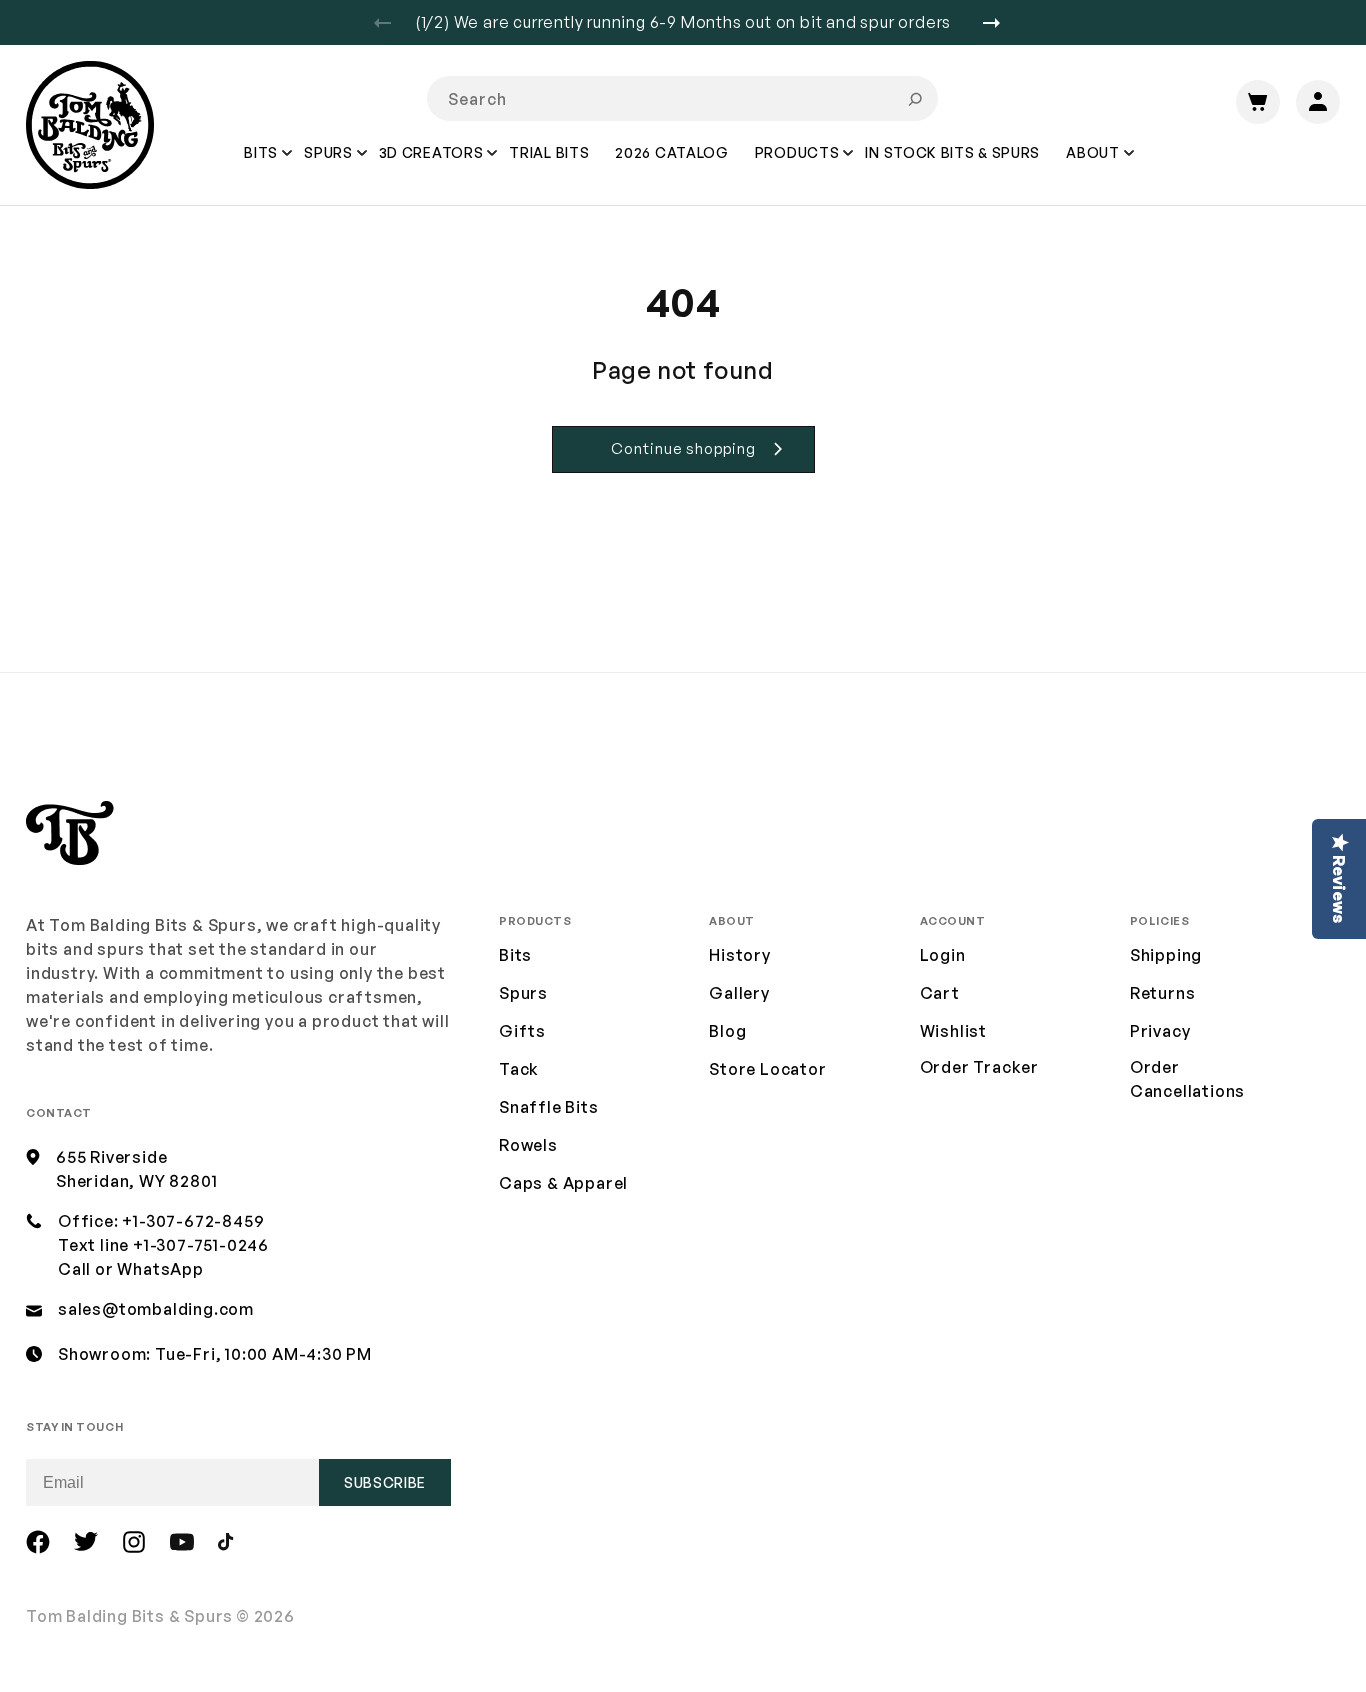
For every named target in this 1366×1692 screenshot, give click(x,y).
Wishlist (953, 1031)
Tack (519, 1069)
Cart (940, 993)
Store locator (767, 1069)
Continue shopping (683, 448)
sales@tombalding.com (156, 1309)
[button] (262, 167)
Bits (515, 955)
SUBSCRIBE (385, 1482)
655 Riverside (111, 1157)
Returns (1163, 993)
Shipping (1166, 955)
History (740, 955)
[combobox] (682, 98)
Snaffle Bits (549, 1107)
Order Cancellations (1187, 1079)
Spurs (523, 993)
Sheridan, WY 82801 (136, 1181)
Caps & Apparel (563, 1183)
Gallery (739, 993)
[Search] (915, 99)
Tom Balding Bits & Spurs (129, 1616)
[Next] (999, 23)
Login (943, 955)
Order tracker (979, 1068)
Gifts (522, 1031)
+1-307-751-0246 (201, 1245)
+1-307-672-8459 (193, 1221)
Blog (727, 1031)
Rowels (528, 1145)
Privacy (1160, 1031)
